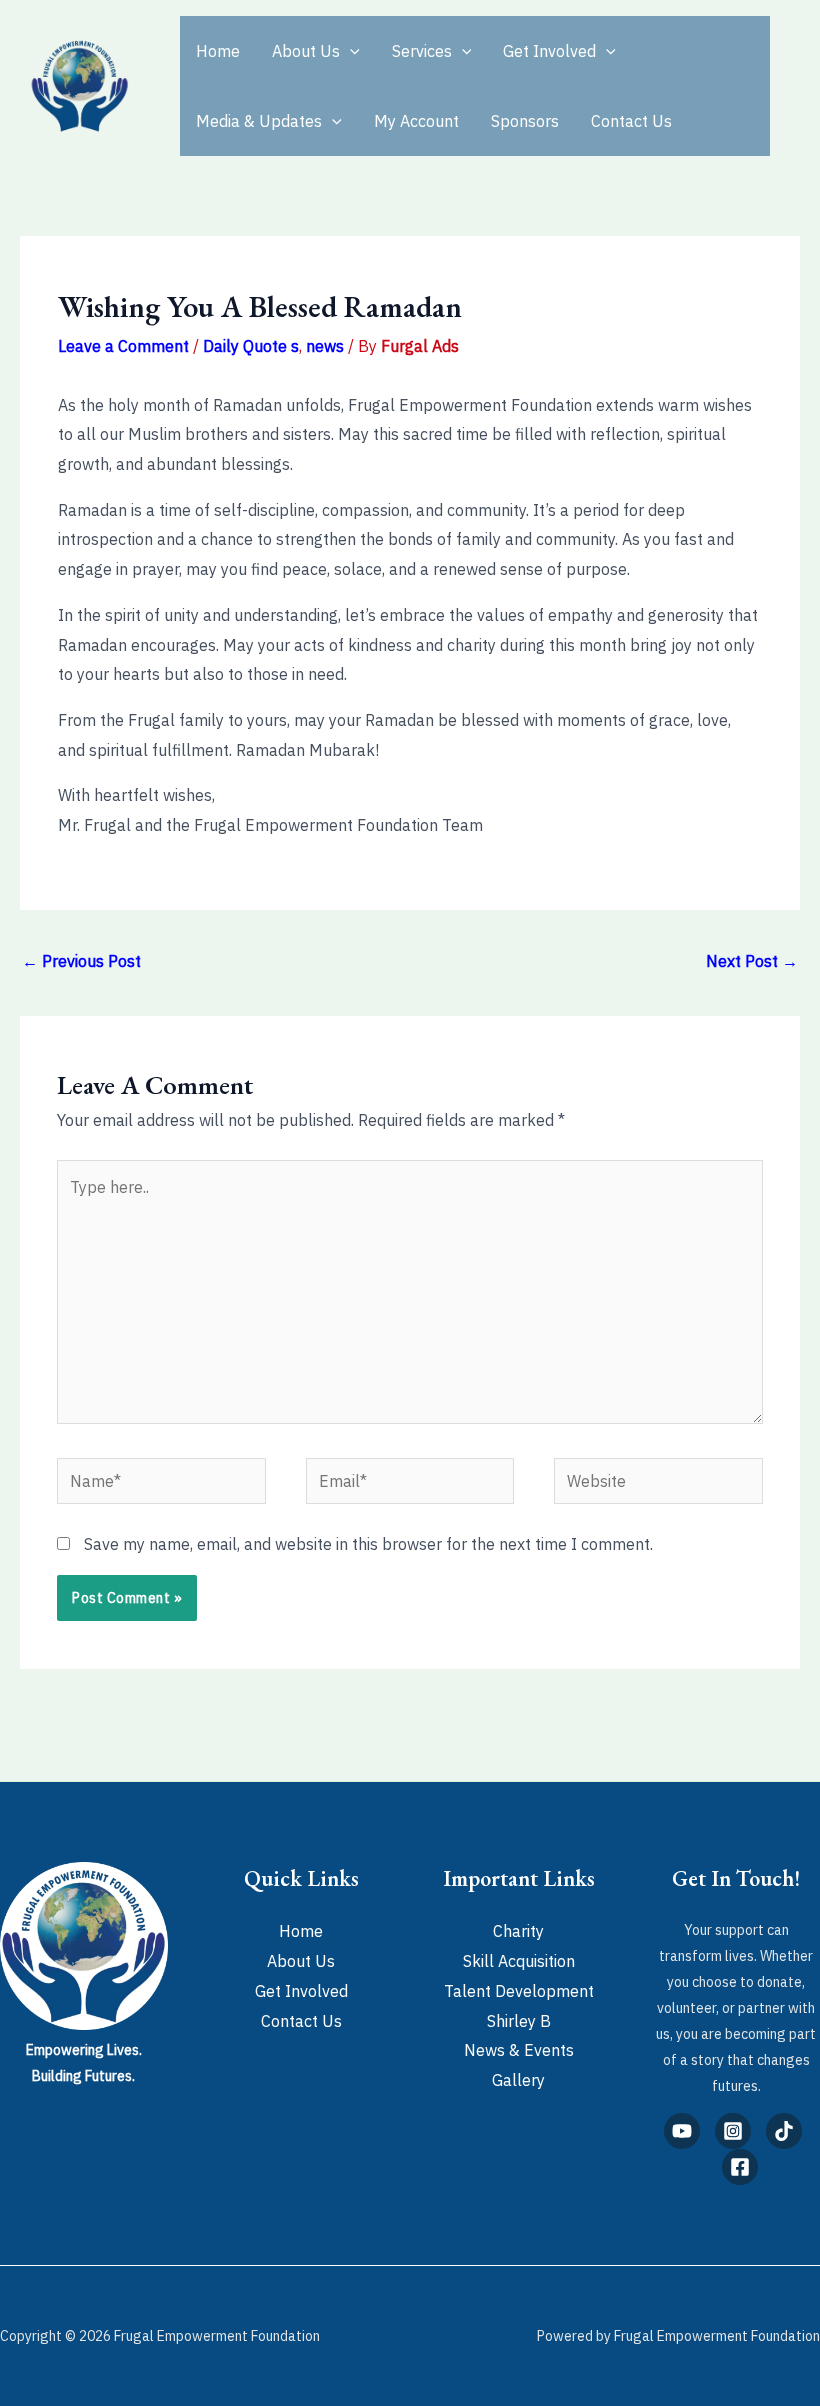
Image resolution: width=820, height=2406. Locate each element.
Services (422, 51)
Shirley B (519, 2021)
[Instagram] (733, 2131)
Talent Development (519, 1991)
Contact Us (631, 121)
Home (218, 51)
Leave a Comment (123, 346)
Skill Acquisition (519, 1961)
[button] (350, 51)
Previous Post (81, 961)
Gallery (518, 2080)
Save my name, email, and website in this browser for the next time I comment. (368, 1544)
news (325, 346)
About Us (306, 51)
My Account (416, 121)
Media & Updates (259, 121)
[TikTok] (784, 2131)
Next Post (752, 961)
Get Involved (549, 51)
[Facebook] (740, 2167)
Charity (518, 1931)
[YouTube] (682, 2131)
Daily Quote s (251, 346)
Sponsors (525, 121)
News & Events (519, 2050)
